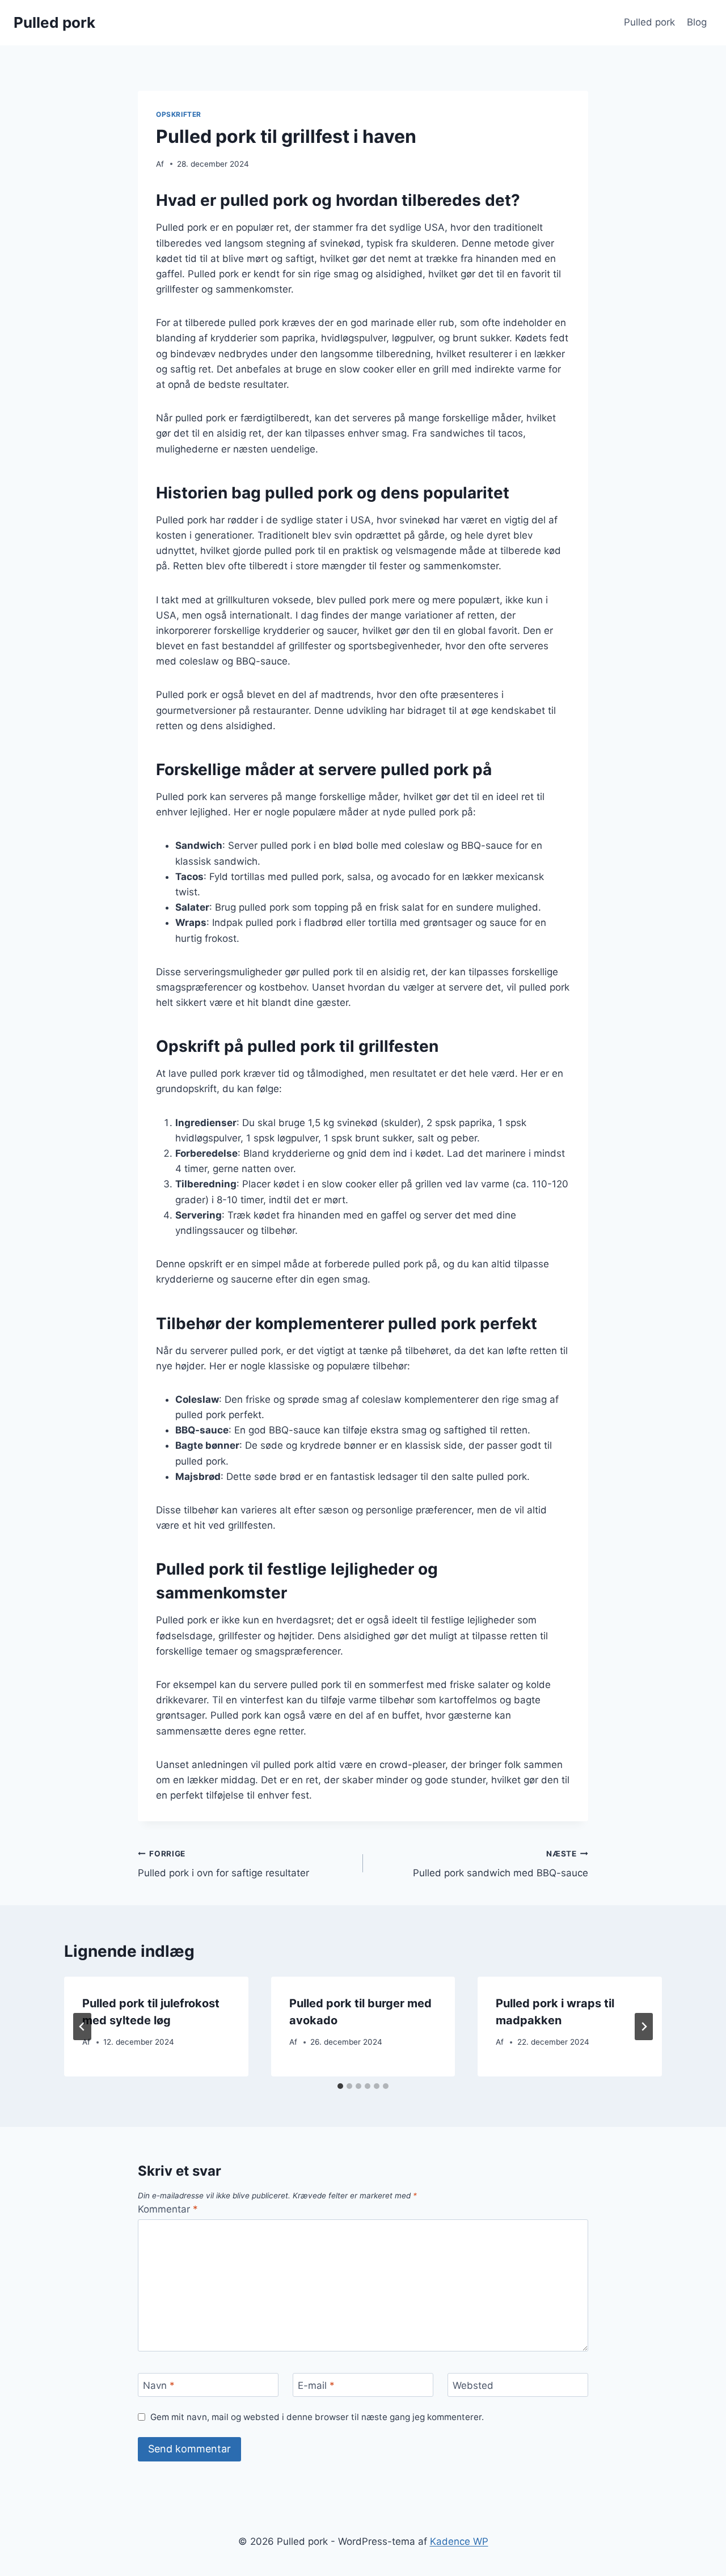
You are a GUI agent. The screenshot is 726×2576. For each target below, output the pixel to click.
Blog (697, 22)
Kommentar (168, 2209)
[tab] (340, 2086)
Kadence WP (459, 2541)
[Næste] (644, 2027)
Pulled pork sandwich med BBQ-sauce (501, 1864)
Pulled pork (649, 22)
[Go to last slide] (82, 2027)
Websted (473, 2385)
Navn (159, 2385)
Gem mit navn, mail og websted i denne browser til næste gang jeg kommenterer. (317, 2417)
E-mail (316, 2385)
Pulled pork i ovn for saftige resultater (223, 1864)
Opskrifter (179, 114)
